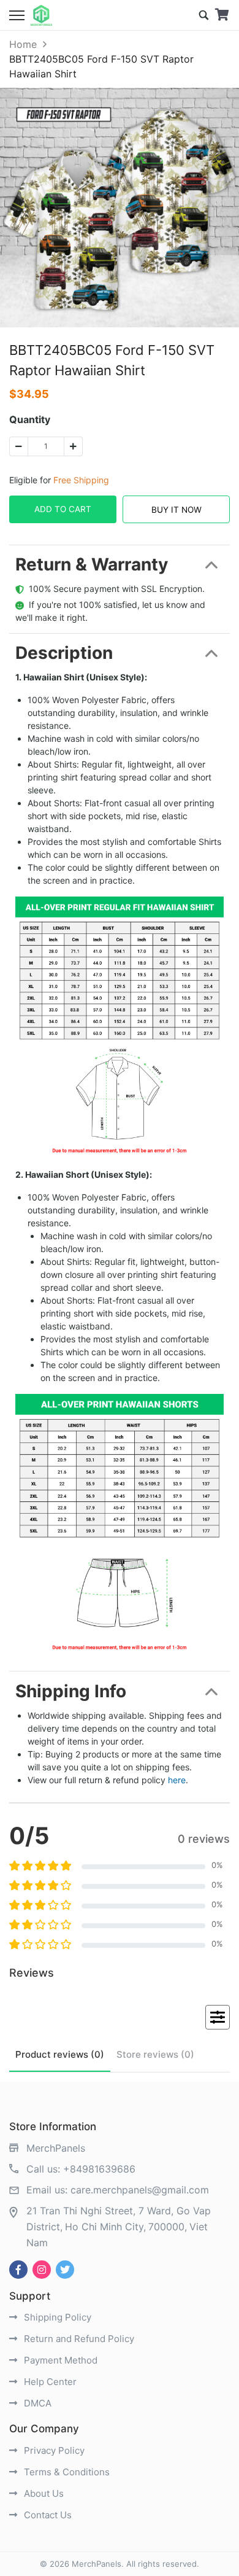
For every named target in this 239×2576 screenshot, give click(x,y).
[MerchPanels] (41, 15)
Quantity (30, 419)
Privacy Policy (53, 2450)
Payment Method (59, 2360)
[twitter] (65, 2270)
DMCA (36, 2403)
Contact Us (47, 2515)
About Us (43, 2493)
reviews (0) (60, 2054)
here (177, 1780)
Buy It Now (176, 510)
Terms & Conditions (66, 2472)
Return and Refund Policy (78, 2339)
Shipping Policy (56, 2317)
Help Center (49, 2382)
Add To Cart (63, 509)
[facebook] (18, 2270)
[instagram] (42, 2270)
